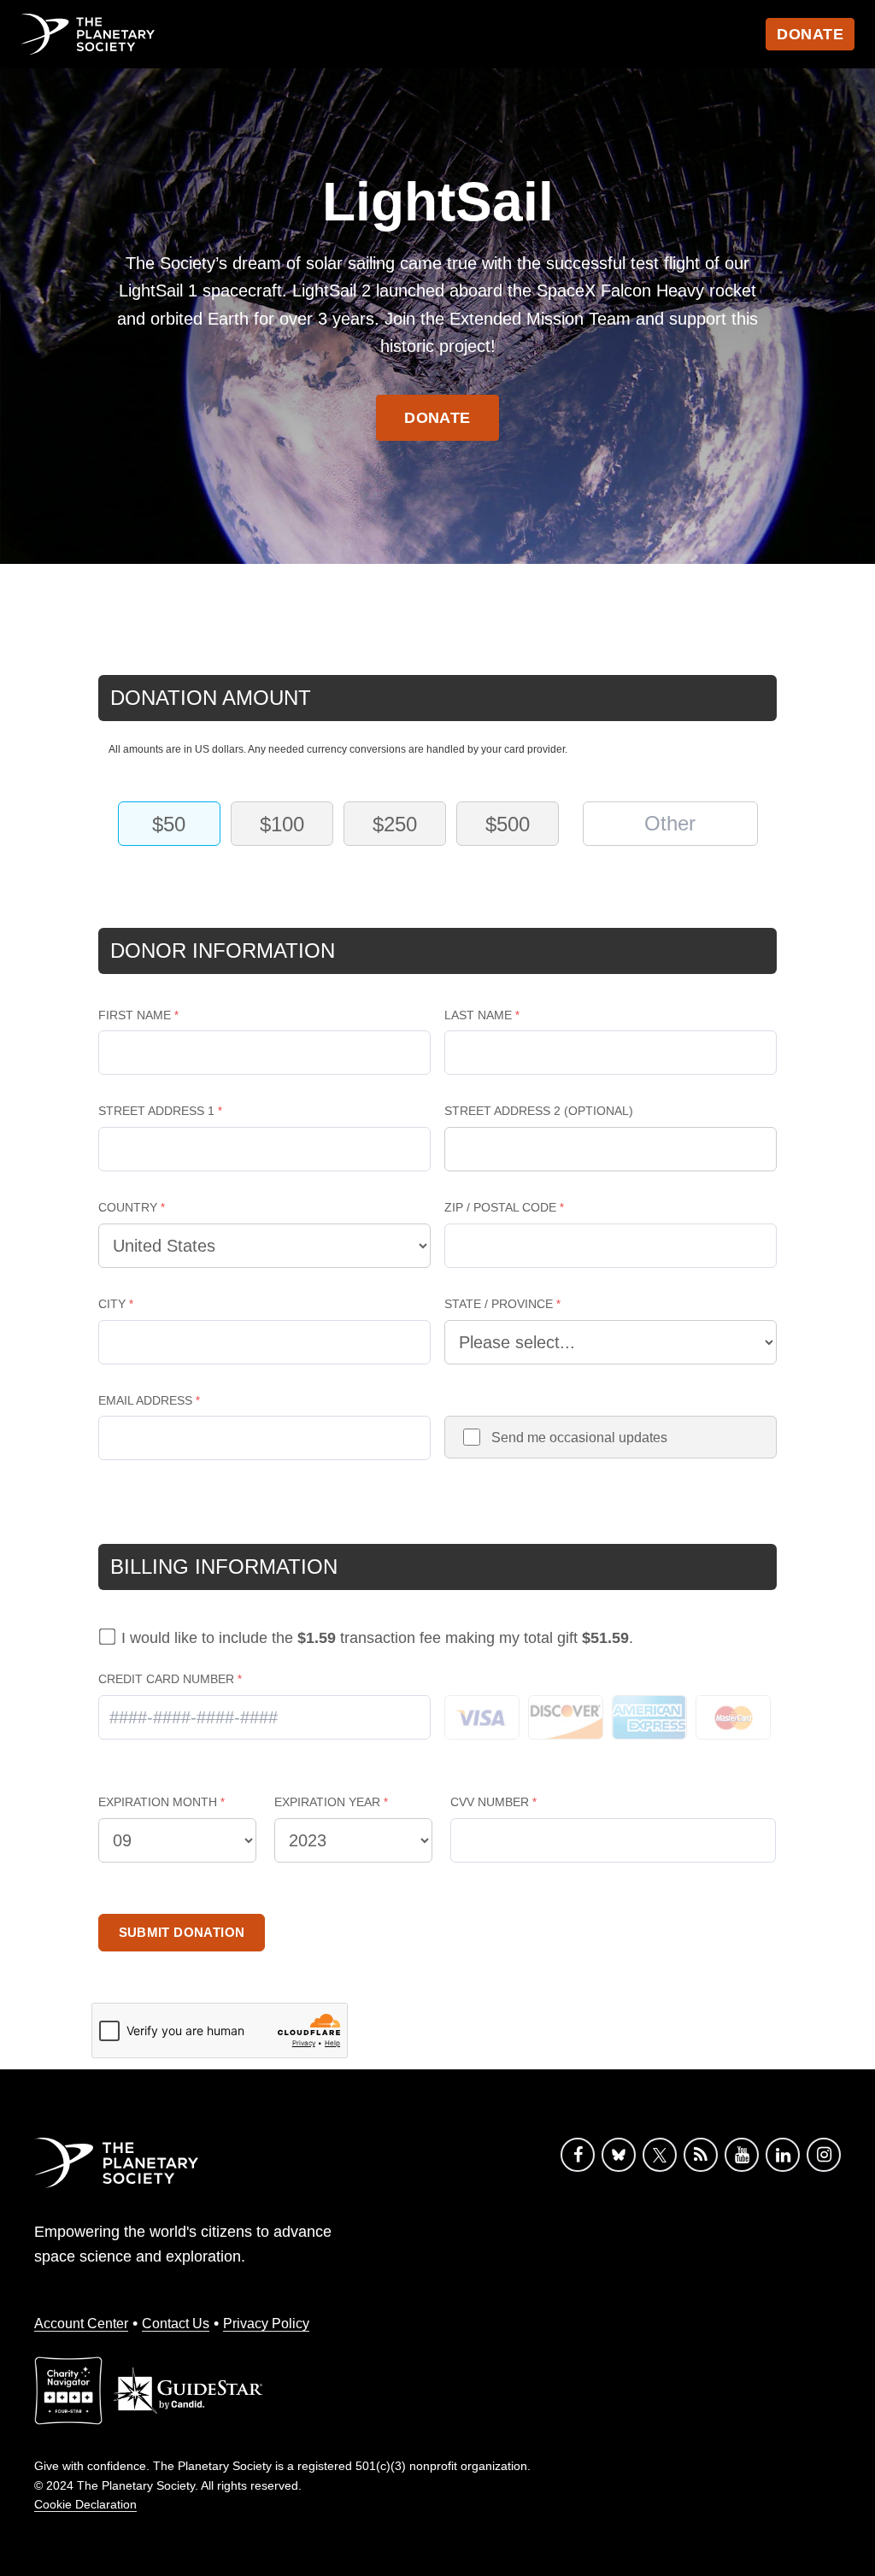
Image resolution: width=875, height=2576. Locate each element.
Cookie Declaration (85, 2504)
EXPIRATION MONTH (158, 1802)
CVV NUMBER (490, 1802)
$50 (169, 824)
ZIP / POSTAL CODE (500, 1207)
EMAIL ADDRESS (145, 1400)
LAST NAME (478, 1015)
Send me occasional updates (579, 1438)
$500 (508, 824)
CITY (112, 1304)
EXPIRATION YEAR (327, 1802)
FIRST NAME (135, 1015)
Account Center (81, 2324)
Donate (810, 34)
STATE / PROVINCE (499, 1304)
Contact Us (176, 2324)
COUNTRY (128, 1207)
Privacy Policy (266, 2324)
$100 (282, 824)
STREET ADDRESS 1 (156, 1111)
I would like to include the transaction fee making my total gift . (377, 1638)
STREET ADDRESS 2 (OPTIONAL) (539, 1111)
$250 (395, 824)
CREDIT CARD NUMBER (166, 1679)
